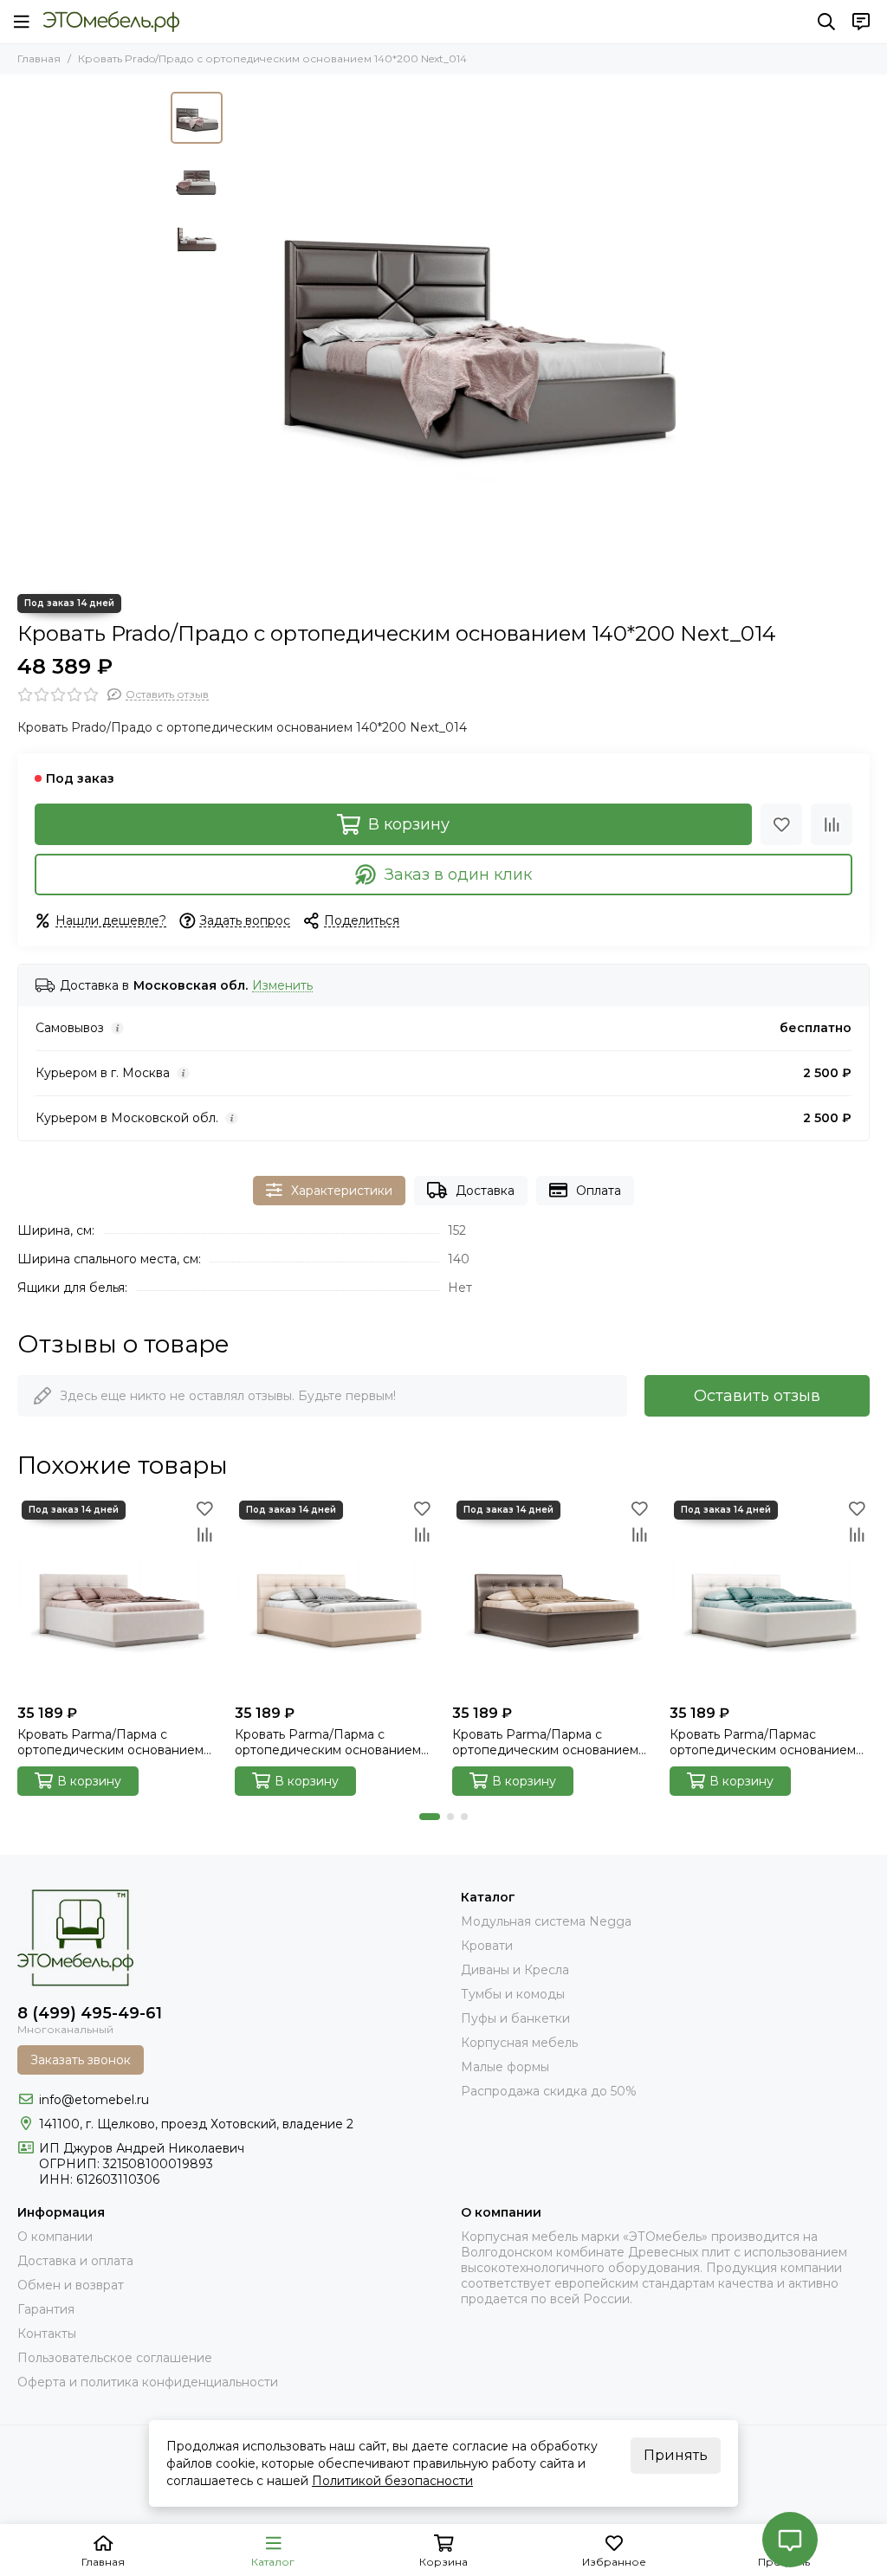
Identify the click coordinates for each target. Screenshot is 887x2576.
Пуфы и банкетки (515, 2018)
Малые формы (505, 2067)
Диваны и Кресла (515, 1970)
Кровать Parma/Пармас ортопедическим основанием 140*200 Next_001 (763, 1742)
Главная (39, 58)
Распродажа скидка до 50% (549, 2091)
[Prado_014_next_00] (474, 334)
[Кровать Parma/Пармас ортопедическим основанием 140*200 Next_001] (770, 1596)
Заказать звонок (81, 2060)
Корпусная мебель (519, 2043)
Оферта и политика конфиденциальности (148, 2382)
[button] (240, 334)
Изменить (282, 986)
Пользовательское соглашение (115, 2358)
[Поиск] (826, 22)
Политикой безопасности (392, 2481)
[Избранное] (781, 824)
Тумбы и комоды (513, 1994)
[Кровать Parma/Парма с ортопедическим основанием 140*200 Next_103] (335, 1596)
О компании (55, 2237)
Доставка (485, 1191)
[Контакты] (861, 22)
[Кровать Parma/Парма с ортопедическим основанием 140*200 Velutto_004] (117, 1596)
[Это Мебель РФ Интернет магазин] (111, 22)
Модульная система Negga (546, 1921)
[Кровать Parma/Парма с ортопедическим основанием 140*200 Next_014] (552, 1596)
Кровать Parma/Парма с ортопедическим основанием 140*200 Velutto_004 (110, 1742)
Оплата (599, 1191)
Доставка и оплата (75, 2261)
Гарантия (46, 2309)
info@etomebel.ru (94, 2100)
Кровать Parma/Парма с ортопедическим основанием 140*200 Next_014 (545, 1742)
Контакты (47, 2334)
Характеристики (342, 1191)
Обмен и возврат (71, 2285)
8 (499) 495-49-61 (90, 2013)
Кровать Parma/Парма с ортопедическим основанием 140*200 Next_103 (328, 1742)
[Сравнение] (832, 824)
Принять (676, 2455)
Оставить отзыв (757, 1396)
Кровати (487, 1946)
